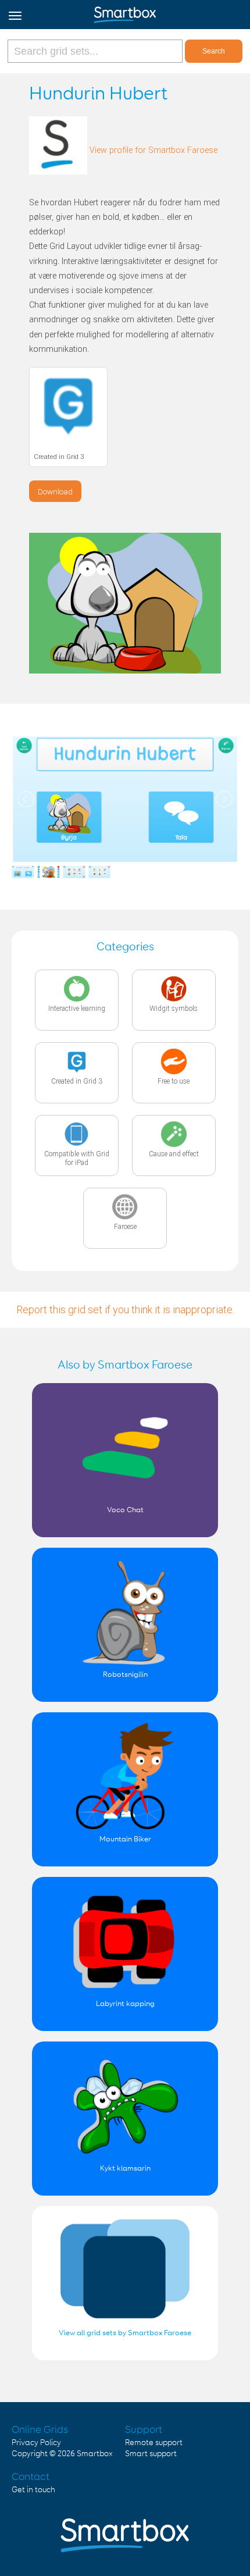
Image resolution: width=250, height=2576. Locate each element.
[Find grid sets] (96, 51)
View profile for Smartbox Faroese (153, 150)
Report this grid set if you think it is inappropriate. (125, 1310)
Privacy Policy (36, 2443)
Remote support (154, 2443)
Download (55, 491)
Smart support (151, 2454)
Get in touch (33, 2490)
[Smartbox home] (125, 12)
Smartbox (95, 2454)
